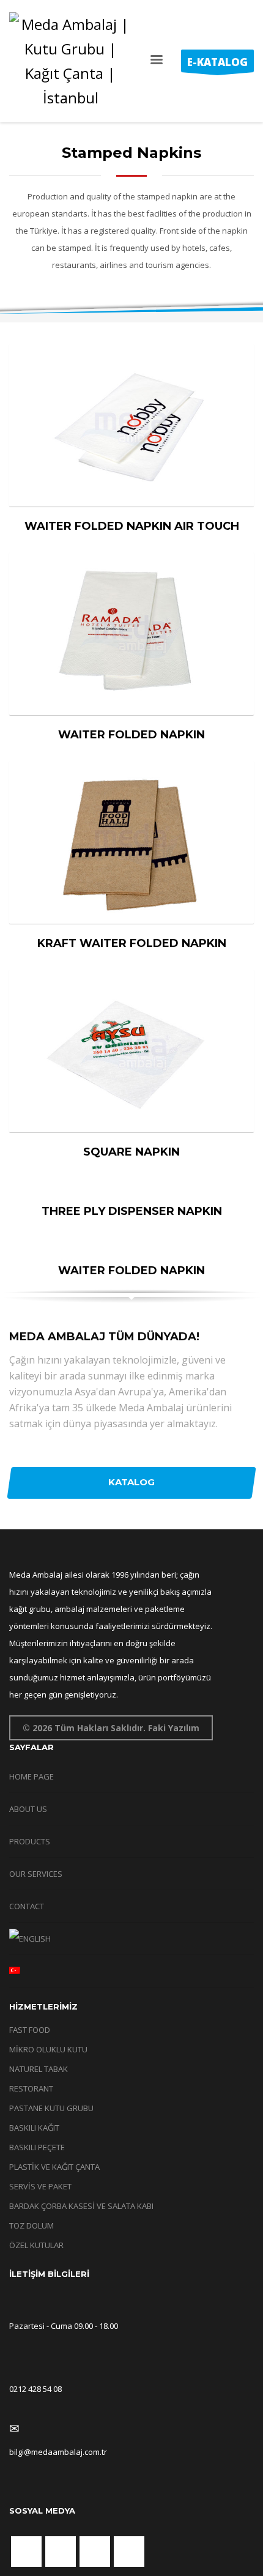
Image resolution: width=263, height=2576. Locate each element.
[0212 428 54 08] (14, 2367)
